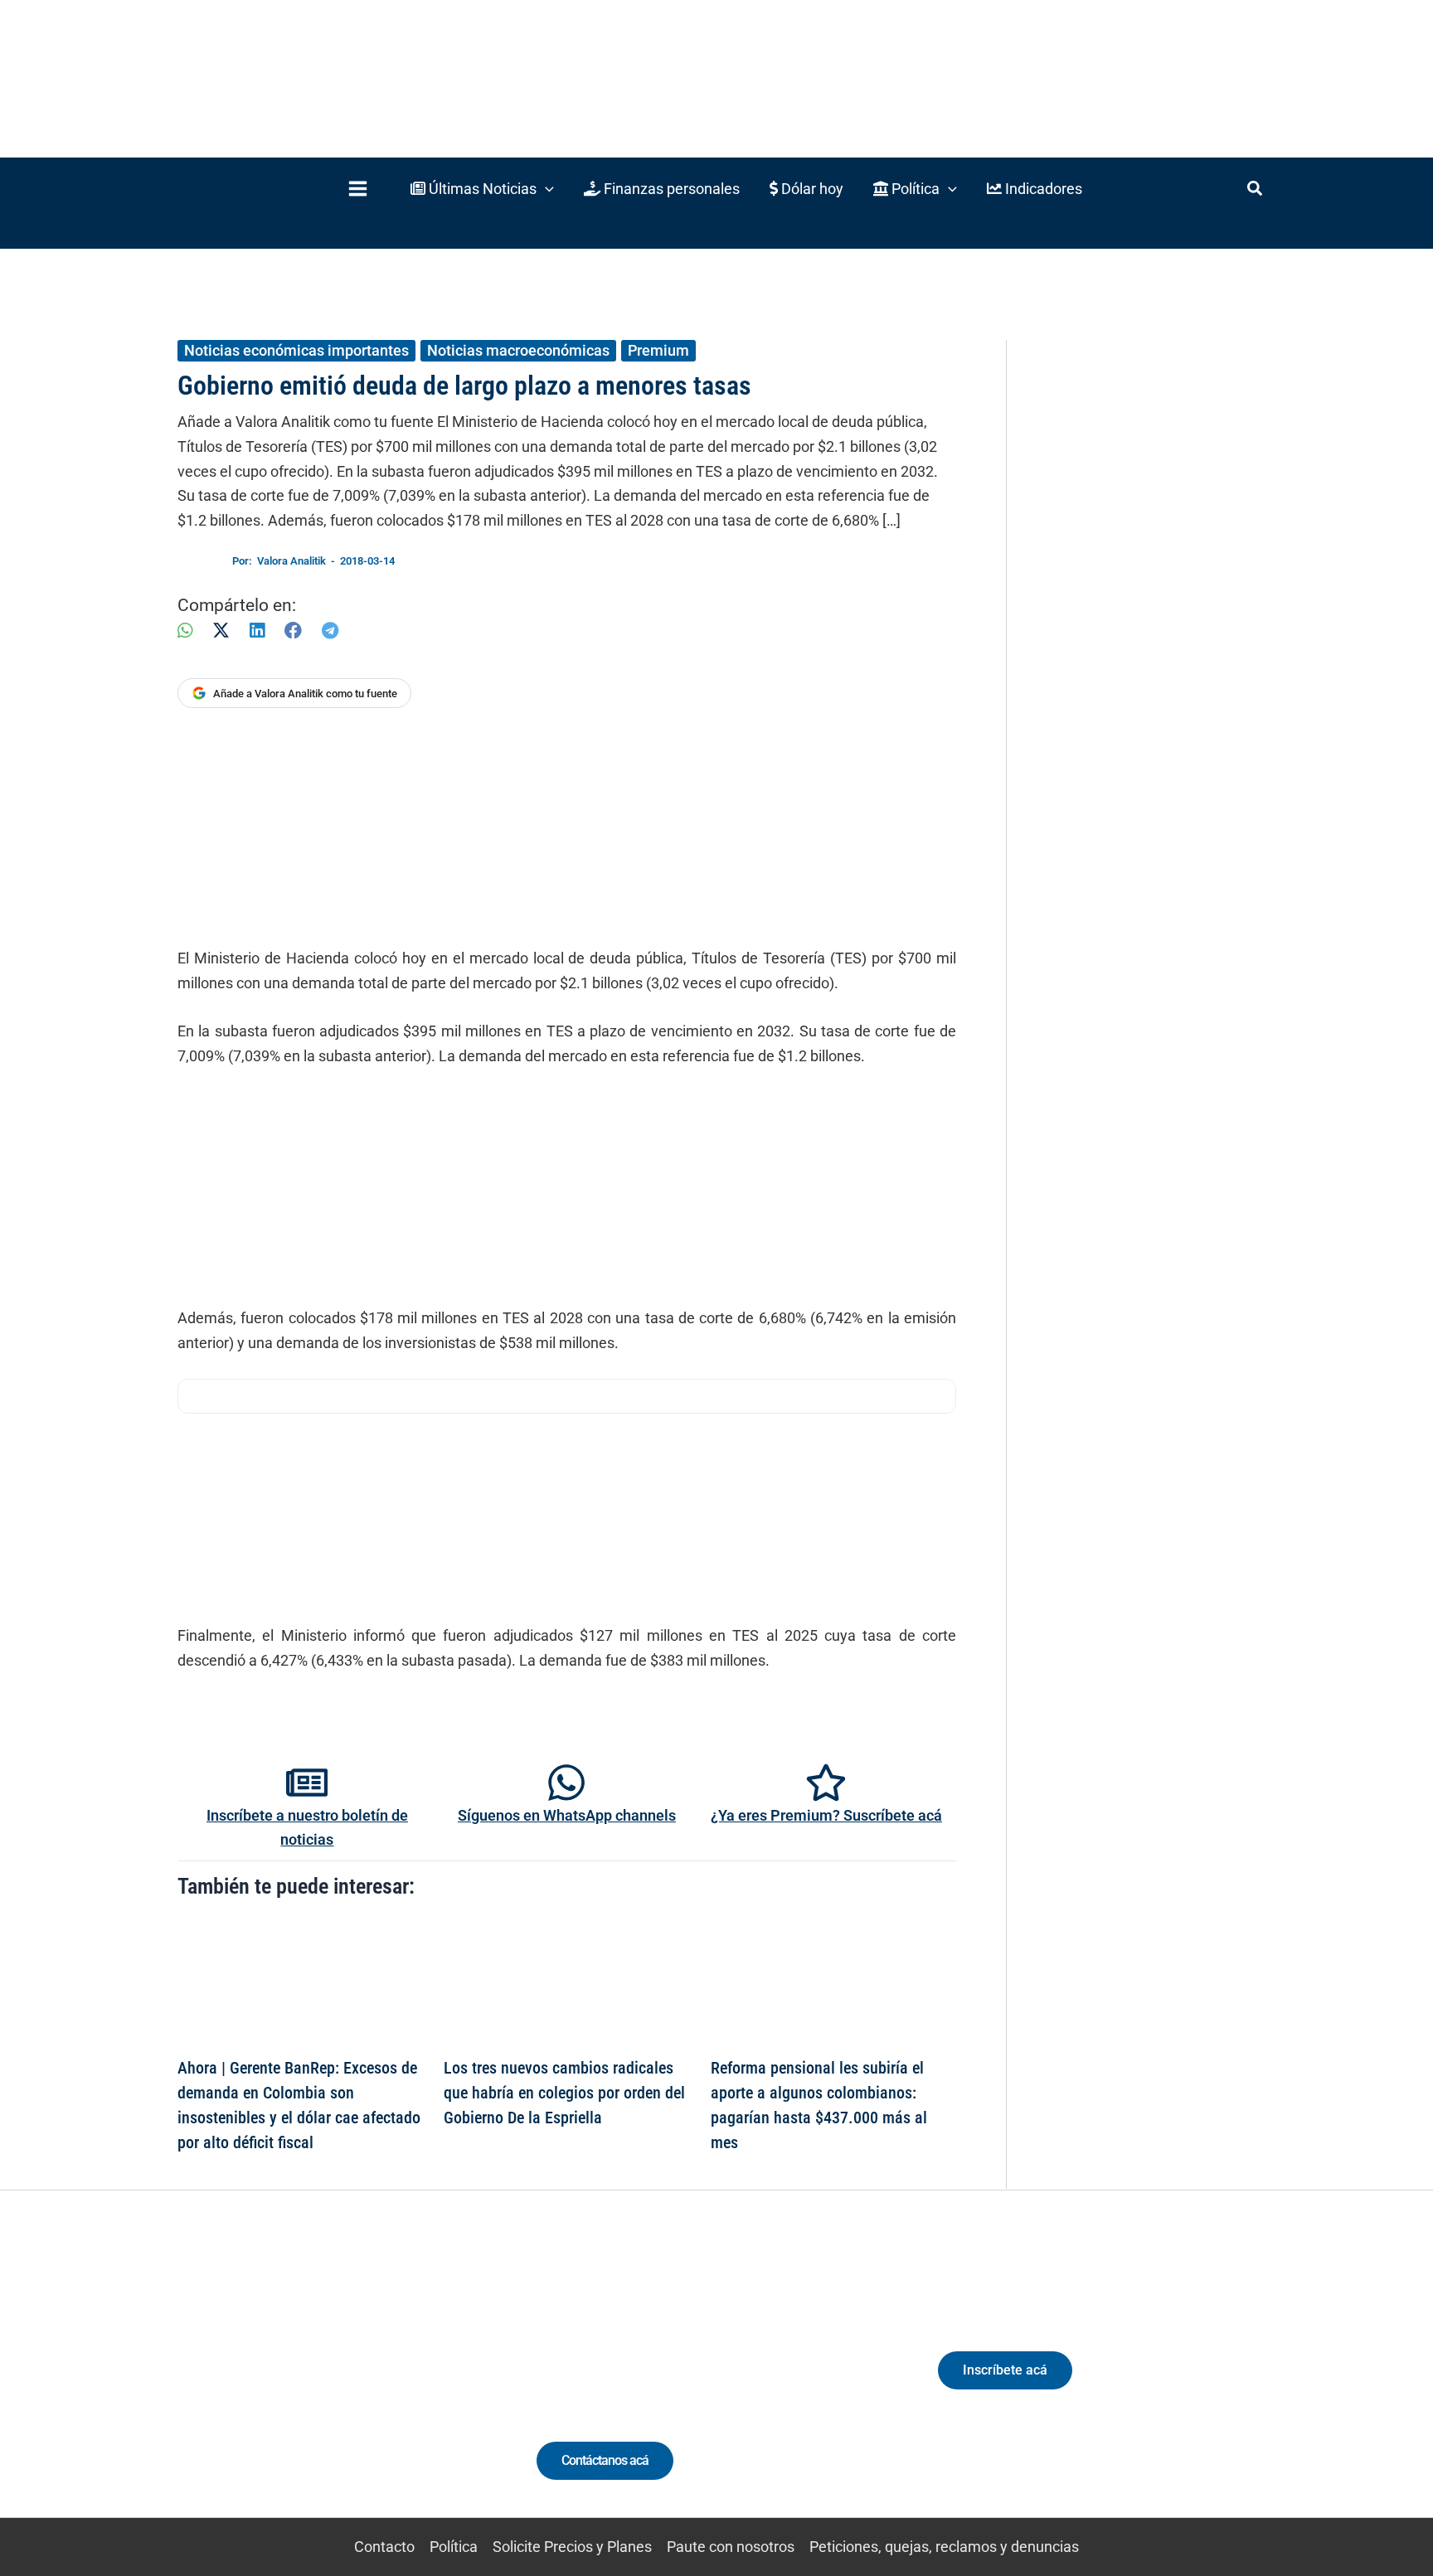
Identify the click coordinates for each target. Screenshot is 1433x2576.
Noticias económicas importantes (296, 350)
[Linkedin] (270, 2385)
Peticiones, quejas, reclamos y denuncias (944, 2547)
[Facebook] (293, 631)
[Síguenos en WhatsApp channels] (566, 1783)
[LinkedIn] (257, 631)
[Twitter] (239, 2385)
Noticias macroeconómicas (518, 350)
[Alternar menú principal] (357, 189)
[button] (482, 189)
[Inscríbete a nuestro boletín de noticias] (307, 1783)
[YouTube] (362, 2385)
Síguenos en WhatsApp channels (567, 1815)
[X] (221, 631)
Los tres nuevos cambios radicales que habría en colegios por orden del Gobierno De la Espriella (564, 2093)
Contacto (384, 2547)
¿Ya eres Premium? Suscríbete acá (826, 1815)
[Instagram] (301, 2385)
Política (454, 2547)
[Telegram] (330, 631)
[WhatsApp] (185, 631)
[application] (545, 189)
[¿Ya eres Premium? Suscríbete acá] (826, 1783)
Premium (658, 350)
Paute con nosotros (731, 2547)
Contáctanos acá (605, 2460)
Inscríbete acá (1005, 2370)
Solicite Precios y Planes (572, 2547)
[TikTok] (331, 2385)
